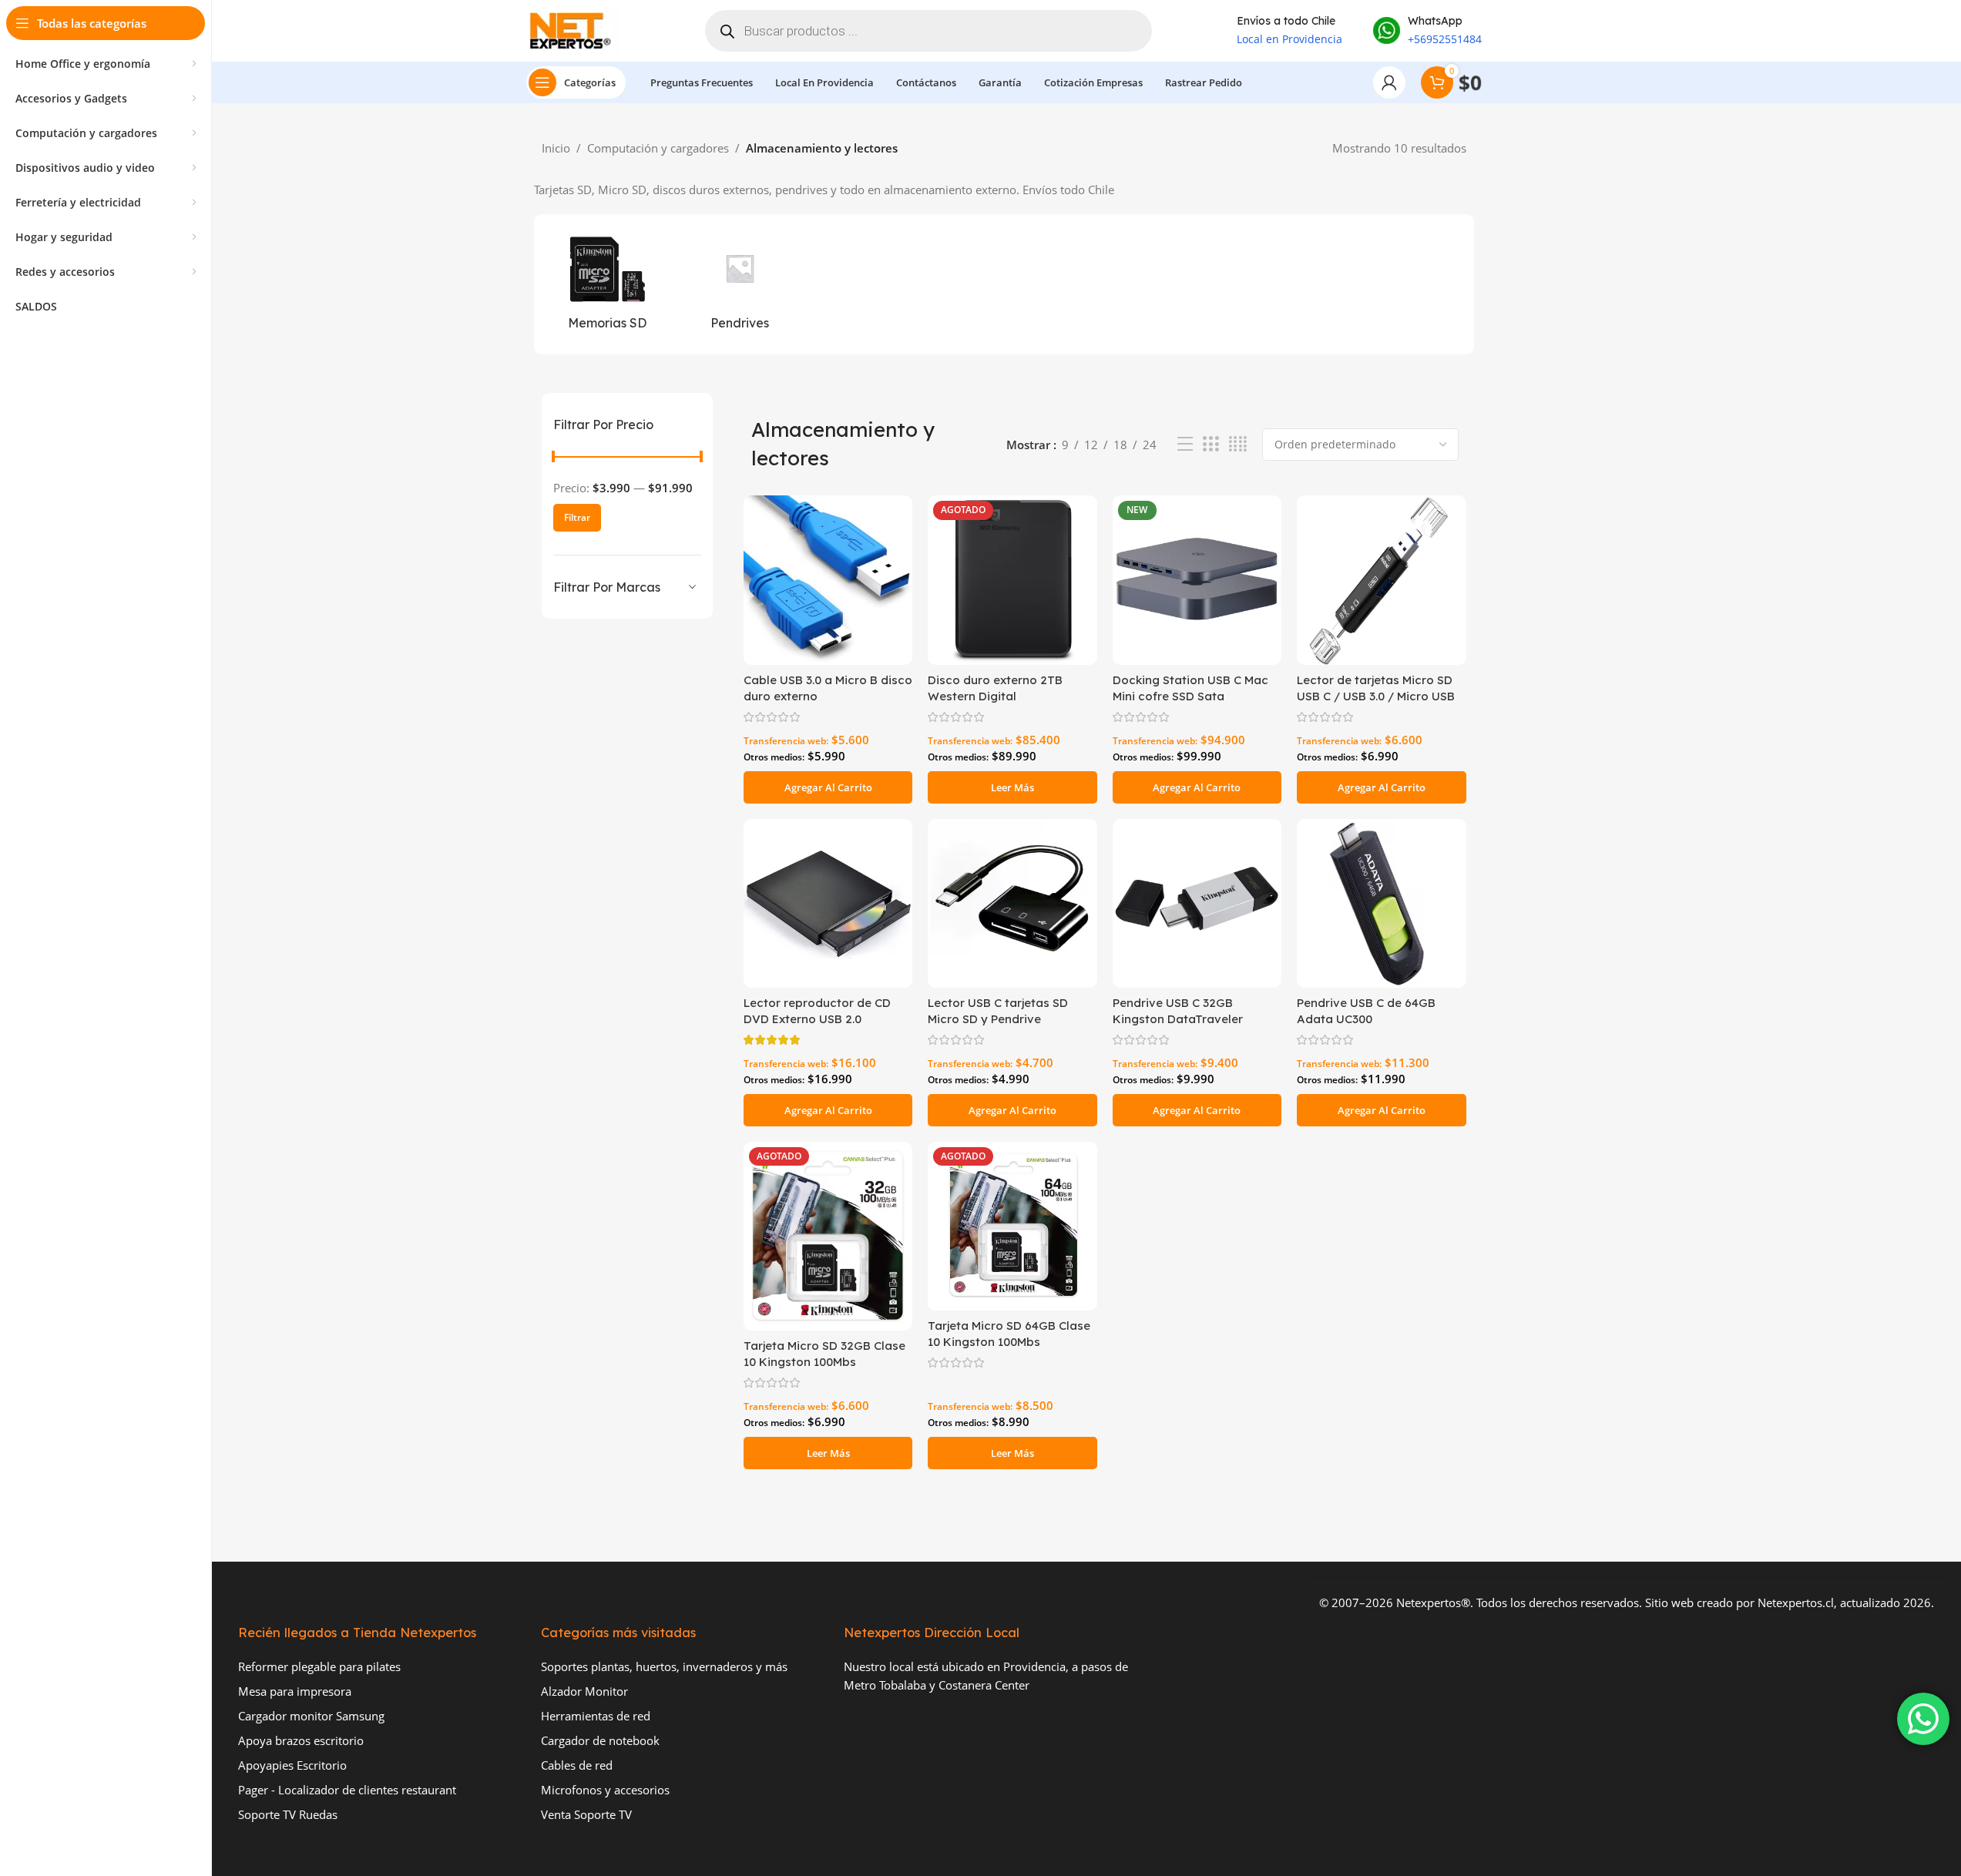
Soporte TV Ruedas (288, 1814)
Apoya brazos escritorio (301, 1740)
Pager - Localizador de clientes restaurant (347, 1790)
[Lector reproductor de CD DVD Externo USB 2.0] (828, 903)
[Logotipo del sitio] (573, 29)
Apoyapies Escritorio (292, 1765)
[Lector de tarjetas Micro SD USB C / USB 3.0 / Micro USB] (1381, 580)
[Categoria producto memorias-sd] (608, 284)
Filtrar (577, 517)
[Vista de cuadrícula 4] (1238, 444)
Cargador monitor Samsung (311, 1716)
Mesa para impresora (295, 1691)
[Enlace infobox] (1427, 31)
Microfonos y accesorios (605, 1790)
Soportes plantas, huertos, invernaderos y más (664, 1666)
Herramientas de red (596, 1716)
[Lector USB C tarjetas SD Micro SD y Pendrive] (1012, 903)
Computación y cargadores (658, 148)
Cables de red (577, 1765)
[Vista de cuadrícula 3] (1211, 444)
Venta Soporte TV (586, 1814)
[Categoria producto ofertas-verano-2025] (739, 284)
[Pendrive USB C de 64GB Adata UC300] (1381, 903)
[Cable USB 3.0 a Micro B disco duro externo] (828, 580)
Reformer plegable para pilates (319, 1666)
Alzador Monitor (584, 1691)
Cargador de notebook (600, 1740)
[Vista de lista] (1185, 444)
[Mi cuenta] (1389, 82)
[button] (828, 787)
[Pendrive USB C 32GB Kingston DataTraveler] (1197, 903)
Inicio (556, 148)
